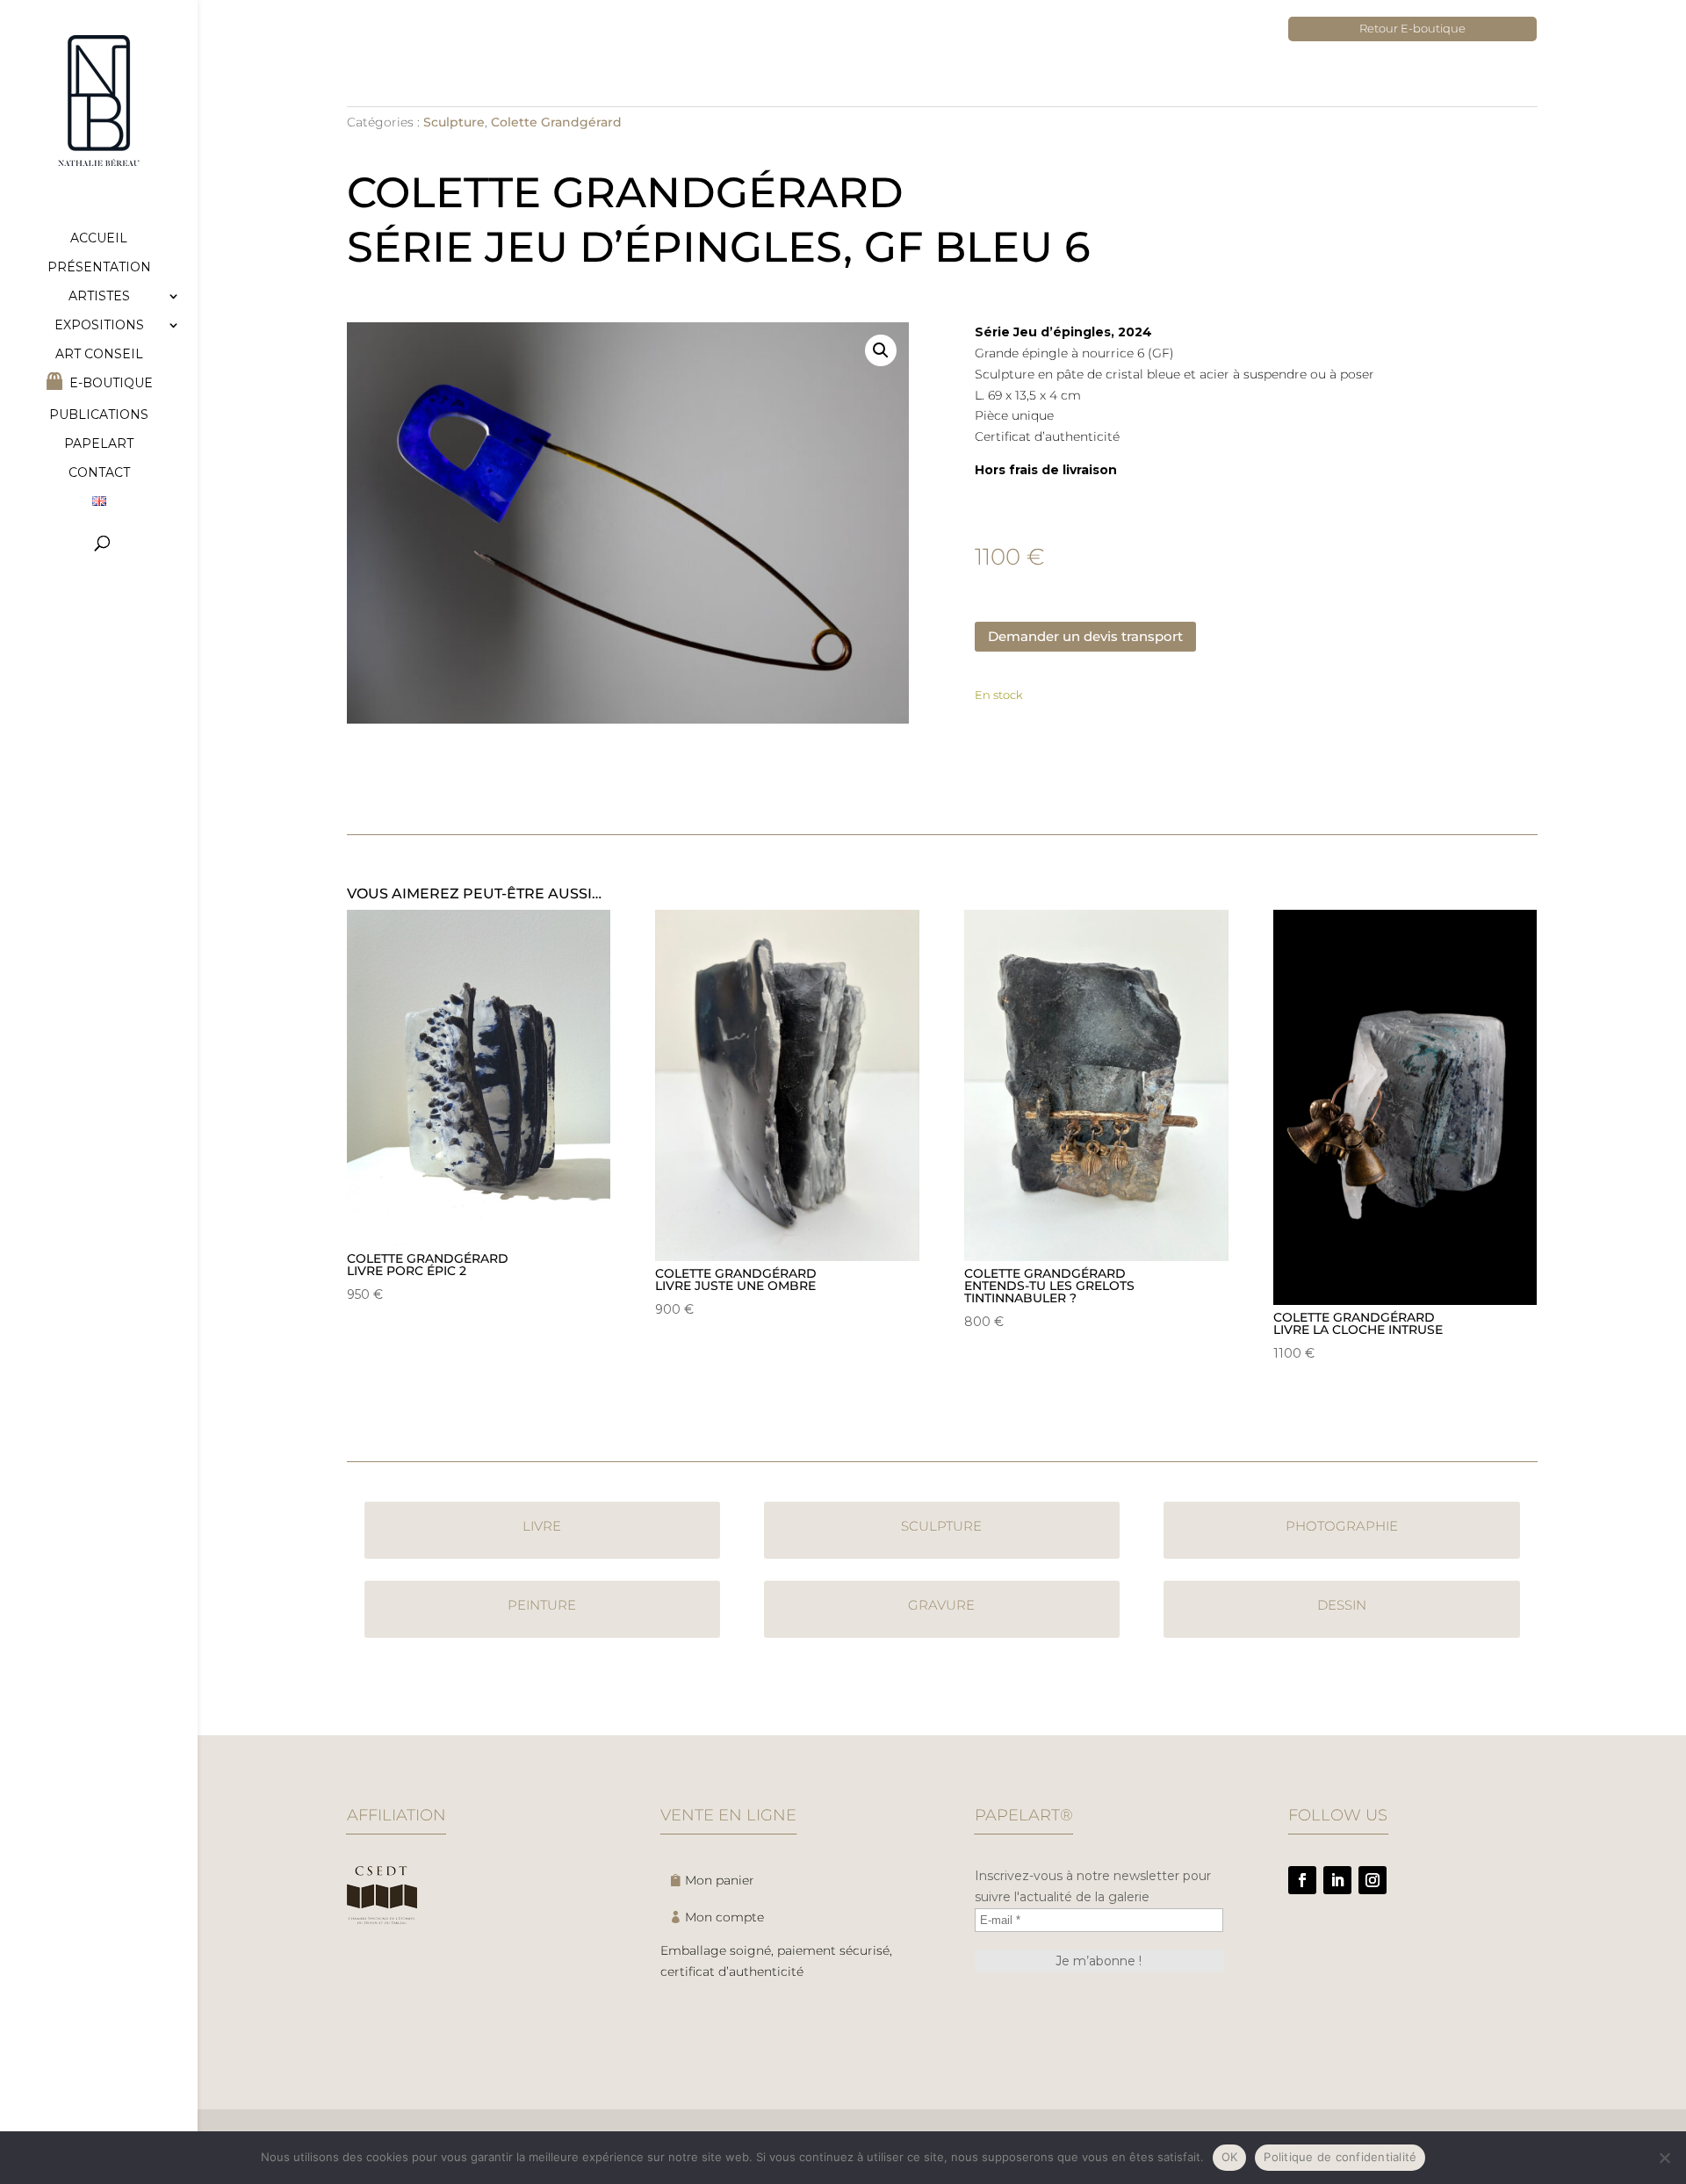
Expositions (99, 326)
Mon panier (720, 1880)
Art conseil (99, 355)
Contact (99, 473)
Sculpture (454, 122)
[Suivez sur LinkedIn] (1337, 1880)
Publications (99, 415)
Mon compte (724, 1917)
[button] (881, 350)
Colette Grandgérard (556, 122)
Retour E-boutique (1412, 28)
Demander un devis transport (1085, 636)
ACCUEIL (99, 239)
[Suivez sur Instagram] (1373, 1880)
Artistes (99, 297)
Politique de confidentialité (1340, 2157)
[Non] (1664, 2158)
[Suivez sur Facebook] (1302, 1880)
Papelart (99, 444)
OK (1230, 2157)
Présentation (99, 268)
